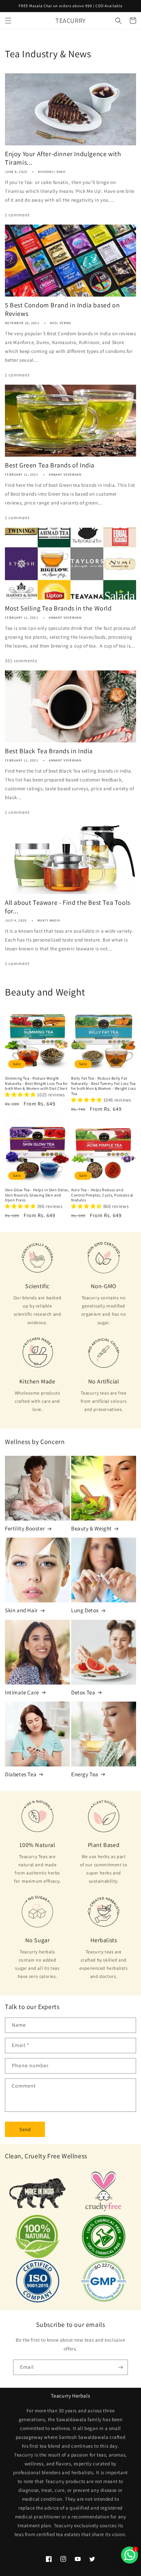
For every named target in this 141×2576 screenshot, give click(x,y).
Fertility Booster (25, 1528)
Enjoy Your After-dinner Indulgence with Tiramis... (63, 158)
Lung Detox (85, 1610)
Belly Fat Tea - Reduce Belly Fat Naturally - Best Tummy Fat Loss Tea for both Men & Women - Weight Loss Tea (103, 1086)
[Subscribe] (120, 2367)
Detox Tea (83, 1692)
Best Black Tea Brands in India (49, 751)
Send (25, 2129)
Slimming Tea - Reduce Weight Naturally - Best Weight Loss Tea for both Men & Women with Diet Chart (36, 1083)
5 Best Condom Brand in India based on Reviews (62, 309)
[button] (8, 21)
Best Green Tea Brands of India (50, 465)
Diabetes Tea (21, 1774)
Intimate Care (22, 1692)
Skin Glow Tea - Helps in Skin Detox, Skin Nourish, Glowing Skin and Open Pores (37, 1195)
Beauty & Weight (91, 1528)
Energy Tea (85, 1774)
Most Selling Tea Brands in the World (58, 608)
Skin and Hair (21, 1610)
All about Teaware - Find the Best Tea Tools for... (68, 907)
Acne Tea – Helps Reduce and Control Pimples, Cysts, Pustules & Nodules (102, 1195)
